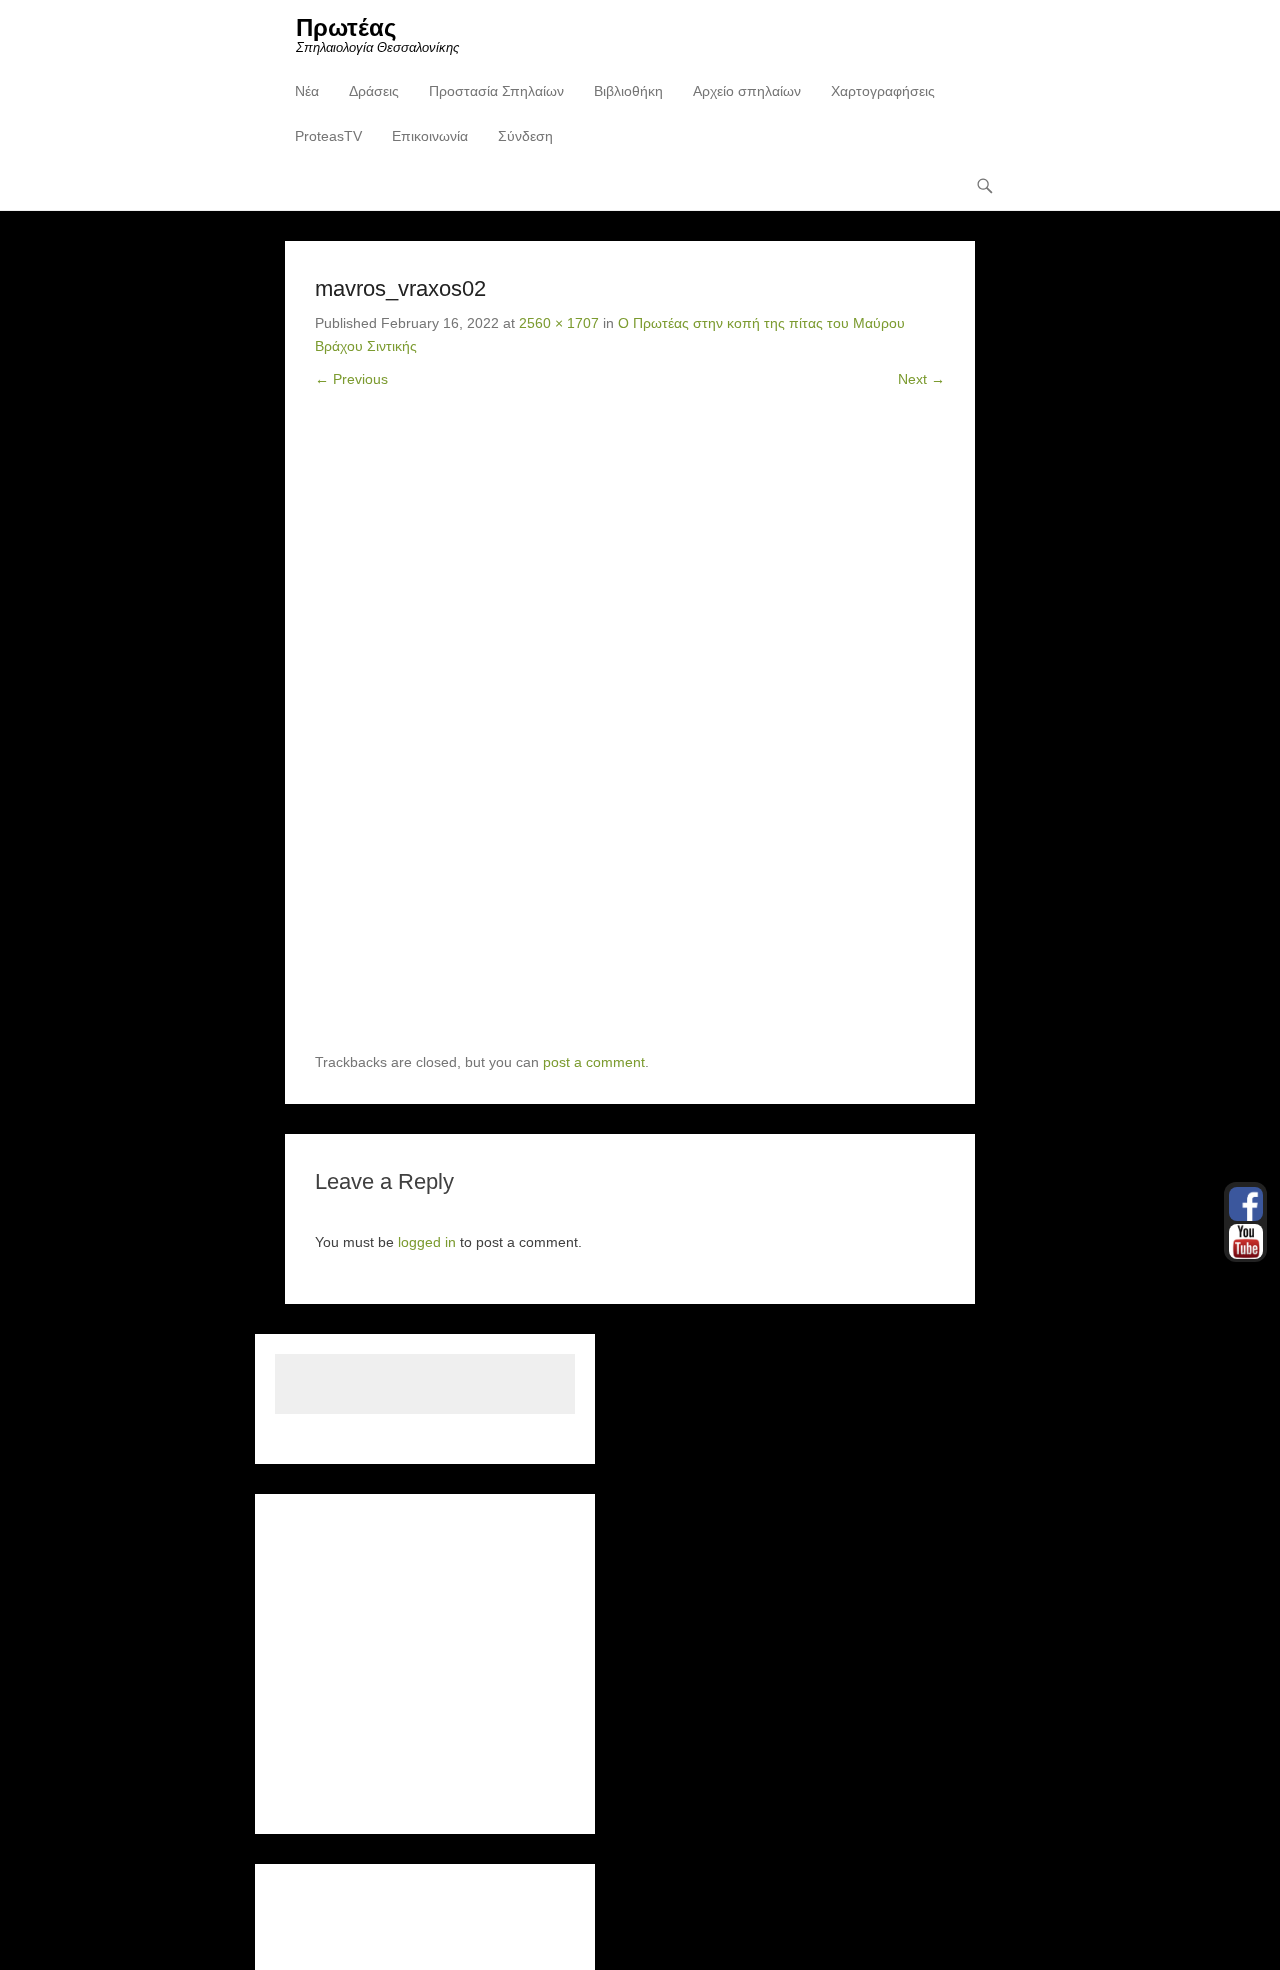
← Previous (351, 379)
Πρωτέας (346, 27)
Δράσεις (374, 91)
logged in (427, 1242)
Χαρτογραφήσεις (883, 91)
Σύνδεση (525, 136)
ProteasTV (328, 136)
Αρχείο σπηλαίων (747, 91)
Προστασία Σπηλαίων (496, 91)
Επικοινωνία (430, 136)
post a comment (594, 1062)
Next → (921, 379)
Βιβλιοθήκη (628, 91)
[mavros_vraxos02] (630, 736)
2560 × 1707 (559, 323)
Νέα (307, 91)
